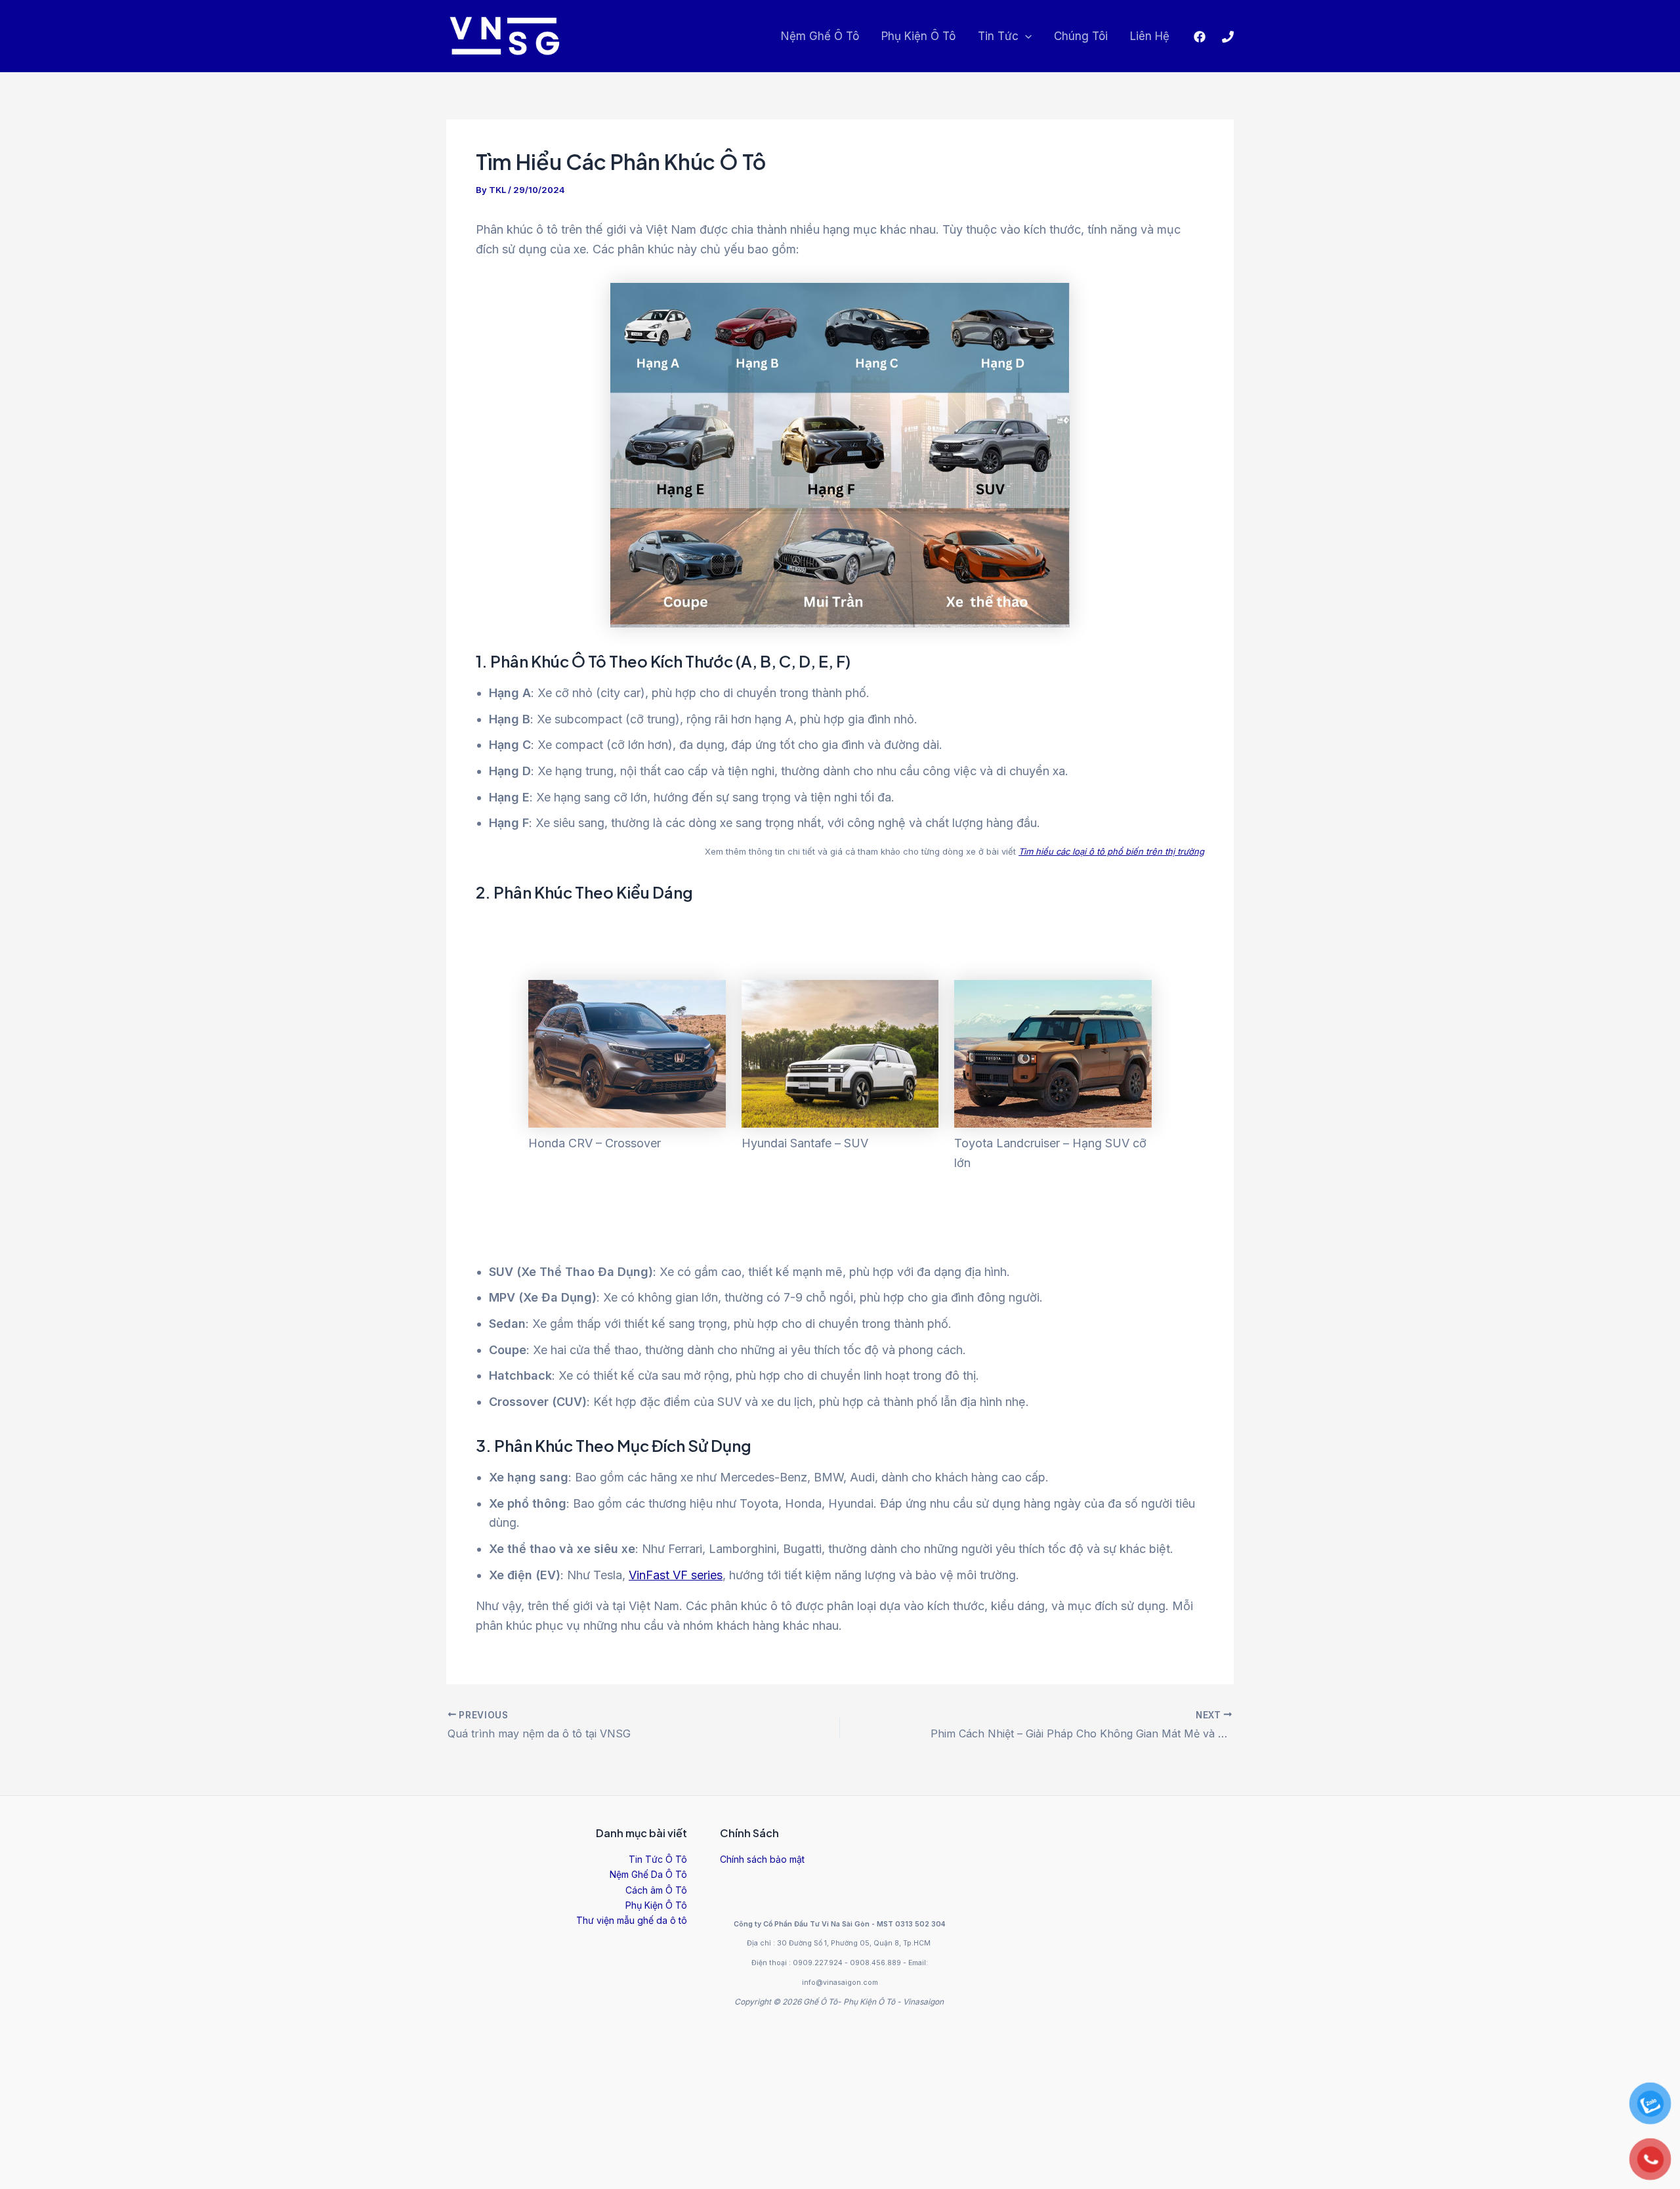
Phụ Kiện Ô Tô (918, 36)
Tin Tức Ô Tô (658, 1859)
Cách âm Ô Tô (656, 1890)
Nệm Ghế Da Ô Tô (648, 1874)
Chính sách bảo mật (762, 1859)
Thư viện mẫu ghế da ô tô (632, 1920)
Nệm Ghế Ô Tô (820, 36)
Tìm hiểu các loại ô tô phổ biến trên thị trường (1111, 851)
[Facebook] (1200, 37)
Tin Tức (998, 36)
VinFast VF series (676, 1575)
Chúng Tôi (1081, 36)
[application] (1025, 36)
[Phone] (1228, 37)
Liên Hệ (1150, 36)
